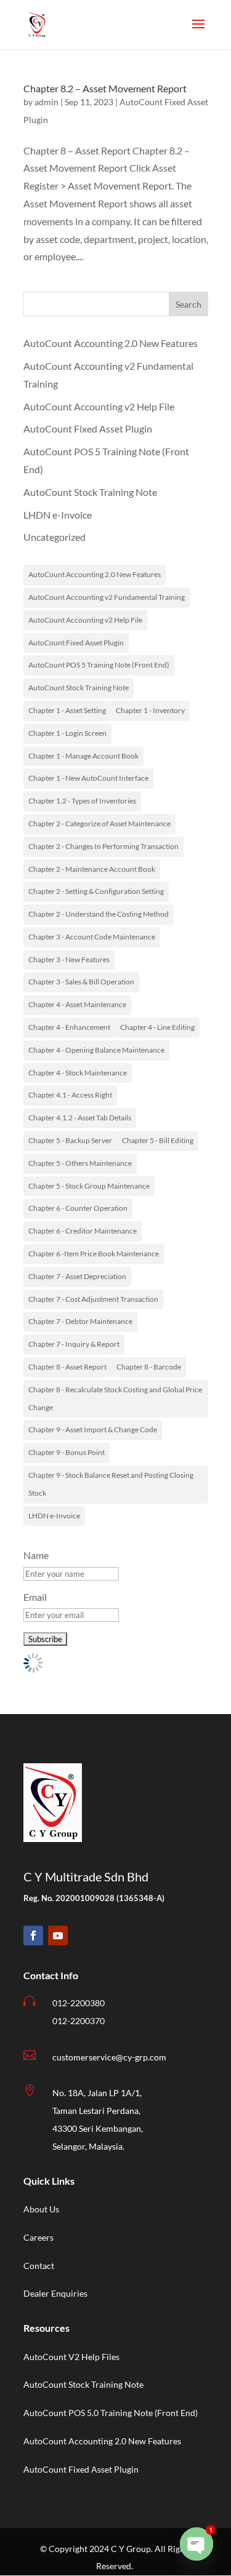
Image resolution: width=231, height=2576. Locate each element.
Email (35, 1597)
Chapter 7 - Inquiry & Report (74, 1344)
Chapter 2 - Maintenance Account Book (92, 869)
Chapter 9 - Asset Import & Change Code (93, 1430)
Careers (38, 2237)
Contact (39, 2266)
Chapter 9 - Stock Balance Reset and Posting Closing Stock (111, 1484)
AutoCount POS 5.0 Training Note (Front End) (111, 2413)
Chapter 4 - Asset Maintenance (77, 1004)
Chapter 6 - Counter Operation (78, 1208)
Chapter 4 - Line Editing (157, 1027)
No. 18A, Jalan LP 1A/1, (97, 2093)
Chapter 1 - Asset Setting (67, 710)
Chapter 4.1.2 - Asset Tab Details (80, 1118)
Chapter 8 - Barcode (149, 1367)
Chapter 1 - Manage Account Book (83, 756)
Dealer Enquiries (55, 2293)
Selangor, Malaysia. (88, 2146)
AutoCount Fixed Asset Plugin (88, 429)
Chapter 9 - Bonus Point (67, 1452)
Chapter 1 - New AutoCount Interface (88, 778)
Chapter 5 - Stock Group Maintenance (89, 1186)
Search (188, 304)
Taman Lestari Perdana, (96, 2111)
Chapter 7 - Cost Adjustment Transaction (93, 1299)
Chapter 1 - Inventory (150, 710)
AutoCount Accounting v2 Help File (99, 406)
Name (36, 1555)
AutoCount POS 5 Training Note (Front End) (99, 665)
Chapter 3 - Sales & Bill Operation (81, 982)
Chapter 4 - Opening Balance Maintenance (96, 1050)
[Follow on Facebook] (33, 1936)
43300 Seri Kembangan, (98, 2128)
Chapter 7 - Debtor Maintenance (80, 1321)
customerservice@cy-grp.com (109, 2057)
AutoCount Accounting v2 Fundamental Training (107, 597)
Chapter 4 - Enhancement (69, 1027)
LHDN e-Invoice (58, 515)
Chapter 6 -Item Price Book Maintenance (94, 1254)
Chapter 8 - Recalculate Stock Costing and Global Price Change (115, 1398)
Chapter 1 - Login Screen (67, 733)
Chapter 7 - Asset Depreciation (77, 1276)
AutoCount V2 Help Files (71, 2357)
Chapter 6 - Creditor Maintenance (83, 1231)
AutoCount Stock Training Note (90, 492)
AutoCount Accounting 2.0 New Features (111, 343)
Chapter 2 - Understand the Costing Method (99, 914)
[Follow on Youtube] (58, 1936)
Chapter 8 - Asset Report (67, 1367)
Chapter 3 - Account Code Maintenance (92, 937)
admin (47, 102)
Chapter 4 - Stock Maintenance (78, 1073)
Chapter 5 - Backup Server (70, 1140)
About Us (41, 2209)
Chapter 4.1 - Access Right (70, 1095)
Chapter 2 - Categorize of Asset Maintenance (99, 823)
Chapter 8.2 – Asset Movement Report (105, 88)
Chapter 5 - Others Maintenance (80, 1163)
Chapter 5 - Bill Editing (158, 1140)
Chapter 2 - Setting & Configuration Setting (96, 891)
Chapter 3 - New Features (69, 959)
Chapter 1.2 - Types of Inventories (82, 801)
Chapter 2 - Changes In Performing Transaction (103, 846)
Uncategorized (55, 537)
